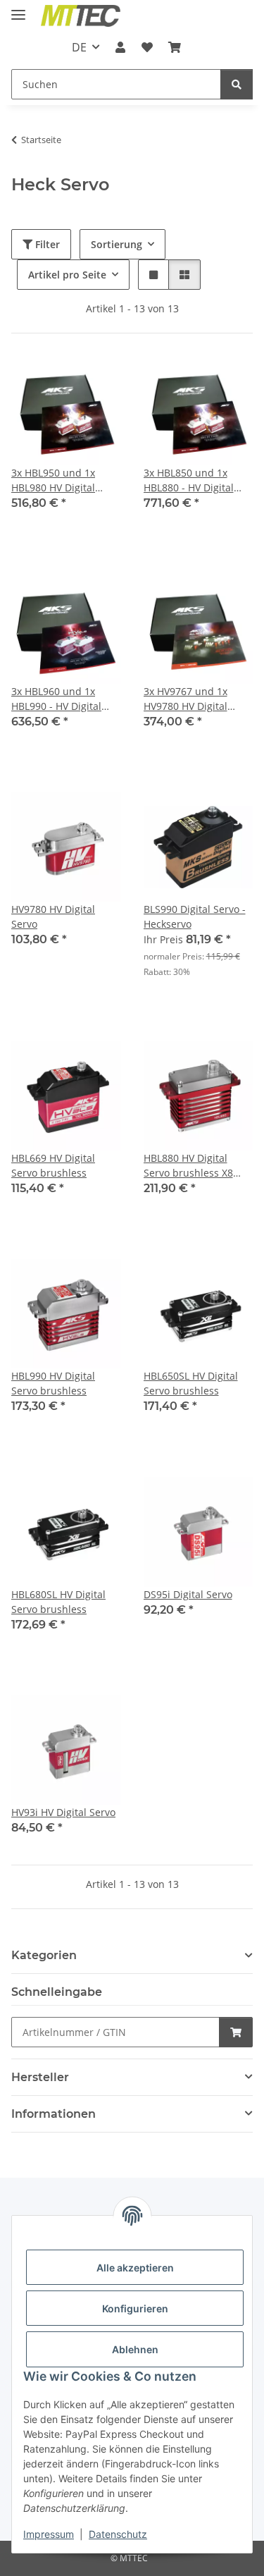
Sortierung (117, 244)
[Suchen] (237, 84)
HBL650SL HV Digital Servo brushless (191, 1383)
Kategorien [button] (44, 1955)
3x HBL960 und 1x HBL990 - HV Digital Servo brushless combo (56, 699)
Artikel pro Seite (67, 275)
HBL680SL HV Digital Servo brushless (58, 1602)
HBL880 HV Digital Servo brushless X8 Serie (188, 1166)
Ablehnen (135, 2349)
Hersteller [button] (40, 2077)
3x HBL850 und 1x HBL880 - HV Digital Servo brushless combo (189, 480)
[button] (120, 47)
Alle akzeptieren (135, 2268)
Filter (46, 244)
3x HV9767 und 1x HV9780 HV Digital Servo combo (186, 699)
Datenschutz (118, 2534)
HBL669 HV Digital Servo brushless (53, 1165)
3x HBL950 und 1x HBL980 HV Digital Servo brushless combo (53, 480)
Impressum (49, 2534)
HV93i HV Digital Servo (63, 1812)
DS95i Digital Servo (188, 1594)
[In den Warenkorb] (236, 2032)
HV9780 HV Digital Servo (53, 916)
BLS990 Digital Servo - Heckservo (195, 916)
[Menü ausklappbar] (18, 9)
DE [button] (79, 47)
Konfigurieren (135, 2308)
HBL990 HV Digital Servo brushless (53, 1383)
